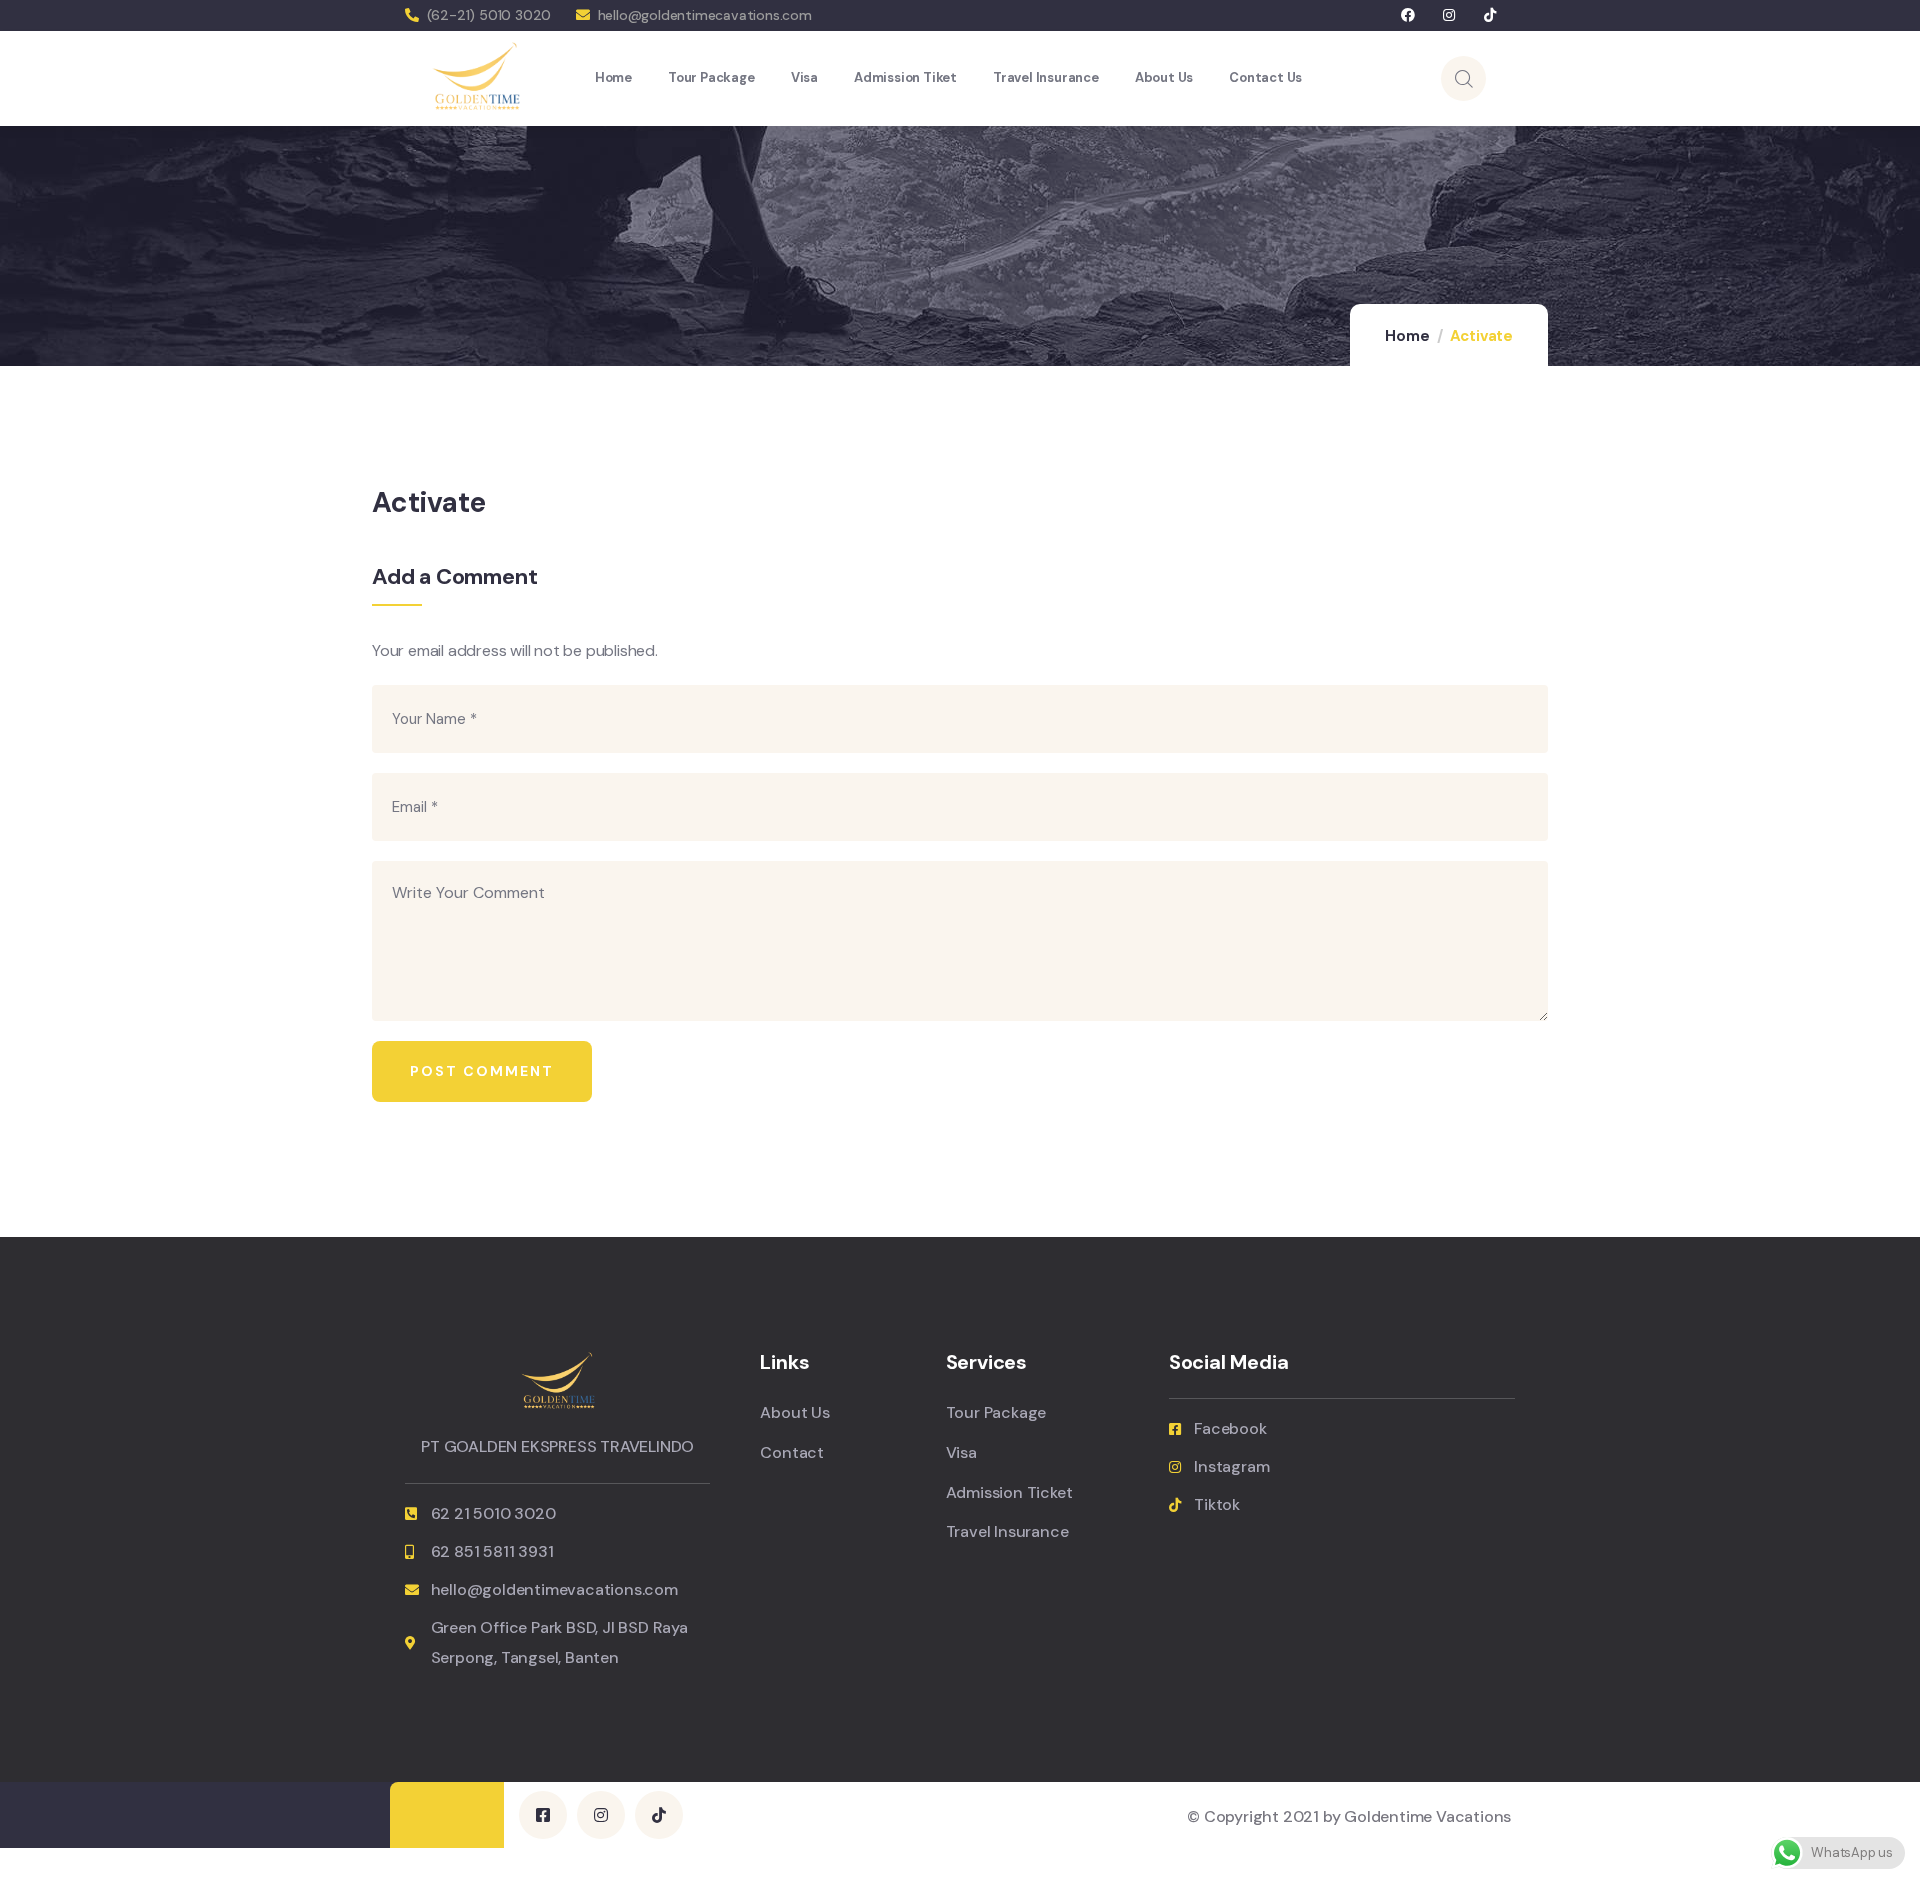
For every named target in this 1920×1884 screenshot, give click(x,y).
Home (1407, 336)
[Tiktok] (1489, 15)
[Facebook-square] (543, 1815)
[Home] (476, 77)
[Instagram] (1449, 15)
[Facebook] (1408, 15)
